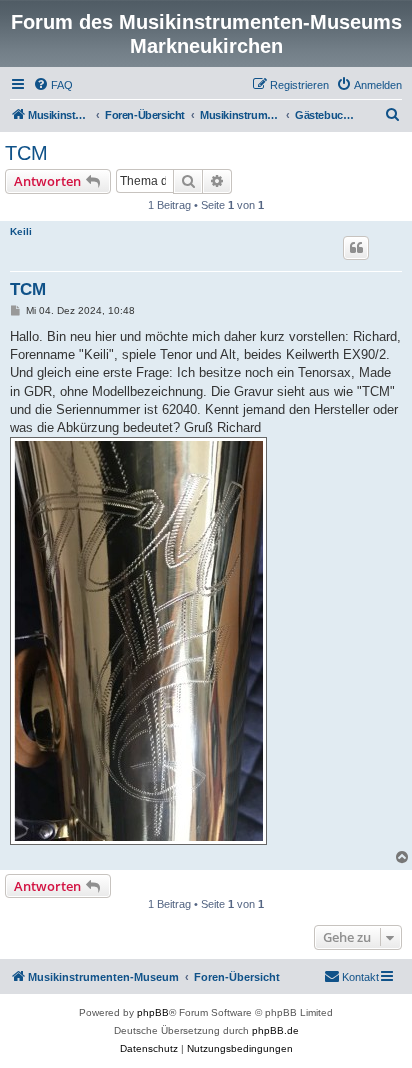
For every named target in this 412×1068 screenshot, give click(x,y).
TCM (26, 153)
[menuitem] (53, 85)
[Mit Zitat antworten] (356, 248)
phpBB (153, 1012)
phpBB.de (275, 1030)
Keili (21, 231)
